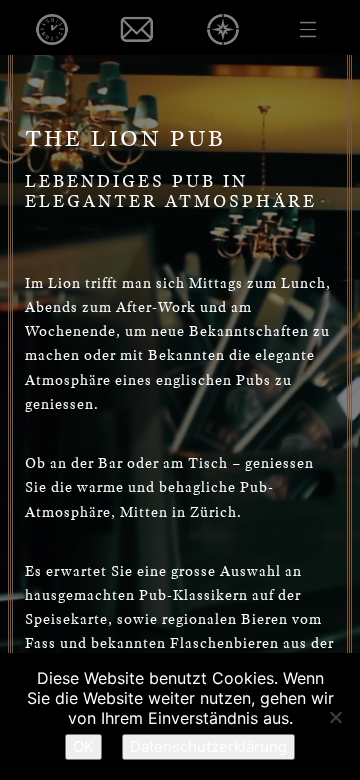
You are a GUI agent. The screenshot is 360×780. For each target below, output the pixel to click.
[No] (335, 717)
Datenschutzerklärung (208, 746)
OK (83, 746)
